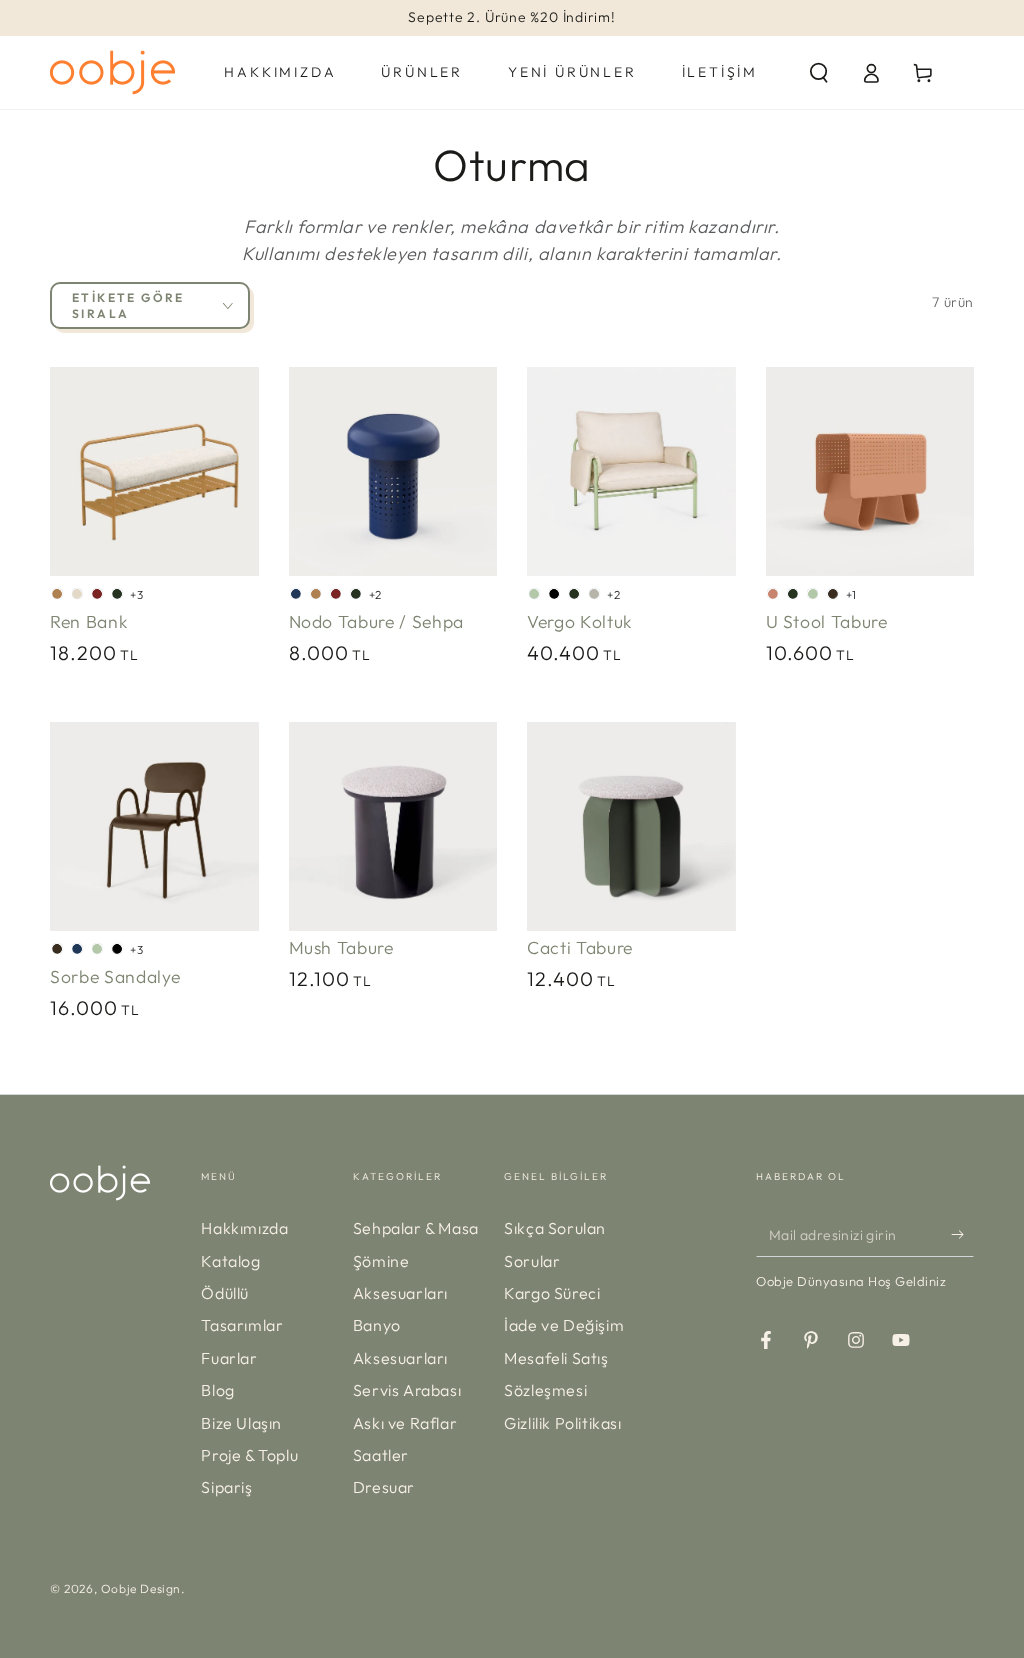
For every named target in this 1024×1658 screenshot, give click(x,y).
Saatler (381, 1455)
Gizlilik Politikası (562, 1423)
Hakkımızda (244, 1228)
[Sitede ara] (819, 73)
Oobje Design (141, 1588)
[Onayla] (962, 1234)
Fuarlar (229, 1358)
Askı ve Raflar (405, 1423)
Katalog (230, 1261)
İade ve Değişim (564, 1325)
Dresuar (384, 1487)
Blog (217, 1390)
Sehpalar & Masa (416, 1228)
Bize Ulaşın (241, 1423)
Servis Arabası (407, 1390)
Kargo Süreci (552, 1293)
